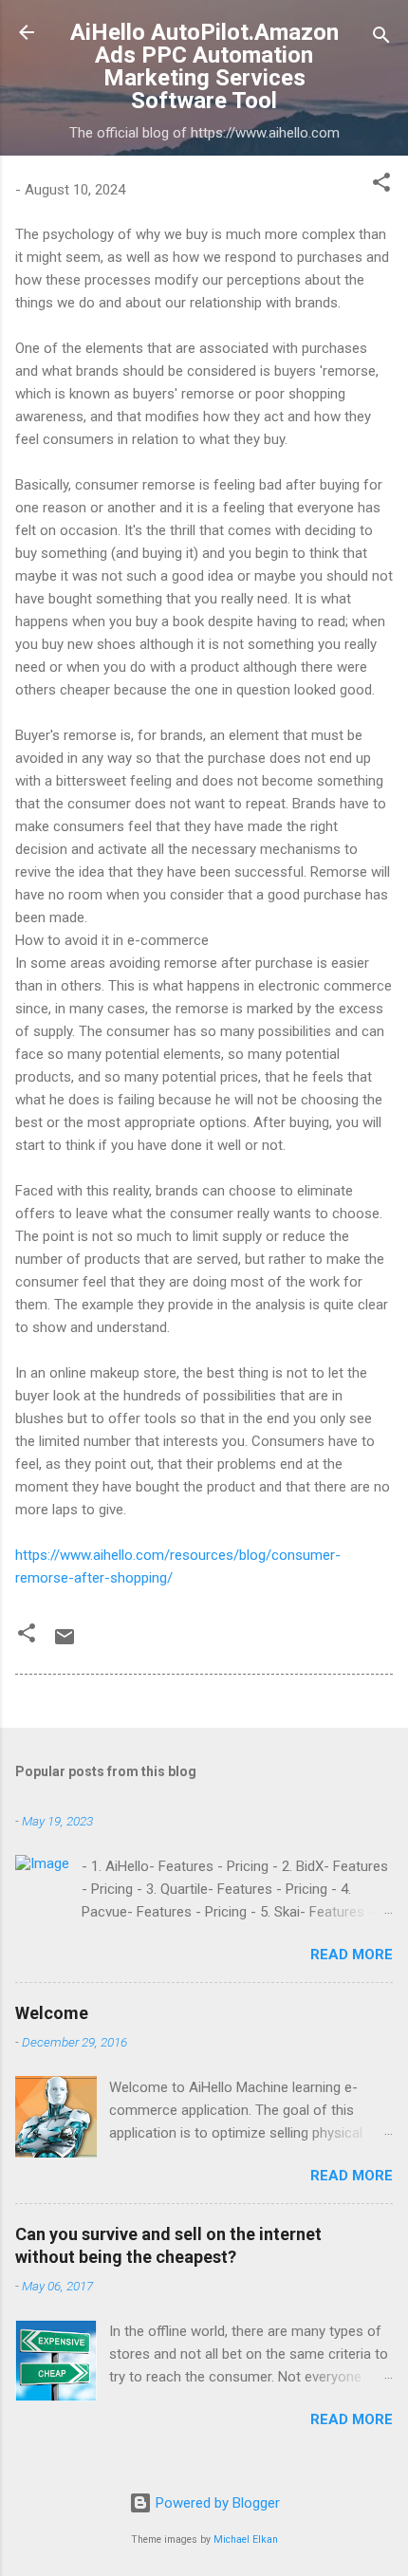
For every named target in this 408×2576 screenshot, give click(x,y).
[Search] (381, 38)
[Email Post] (65, 1643)
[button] (381, 185)
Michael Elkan (246, 2539)
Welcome (52, 2013)
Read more (352, 1955)
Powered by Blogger (216, 2503)
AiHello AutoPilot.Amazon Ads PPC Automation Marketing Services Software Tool (204, 66)
